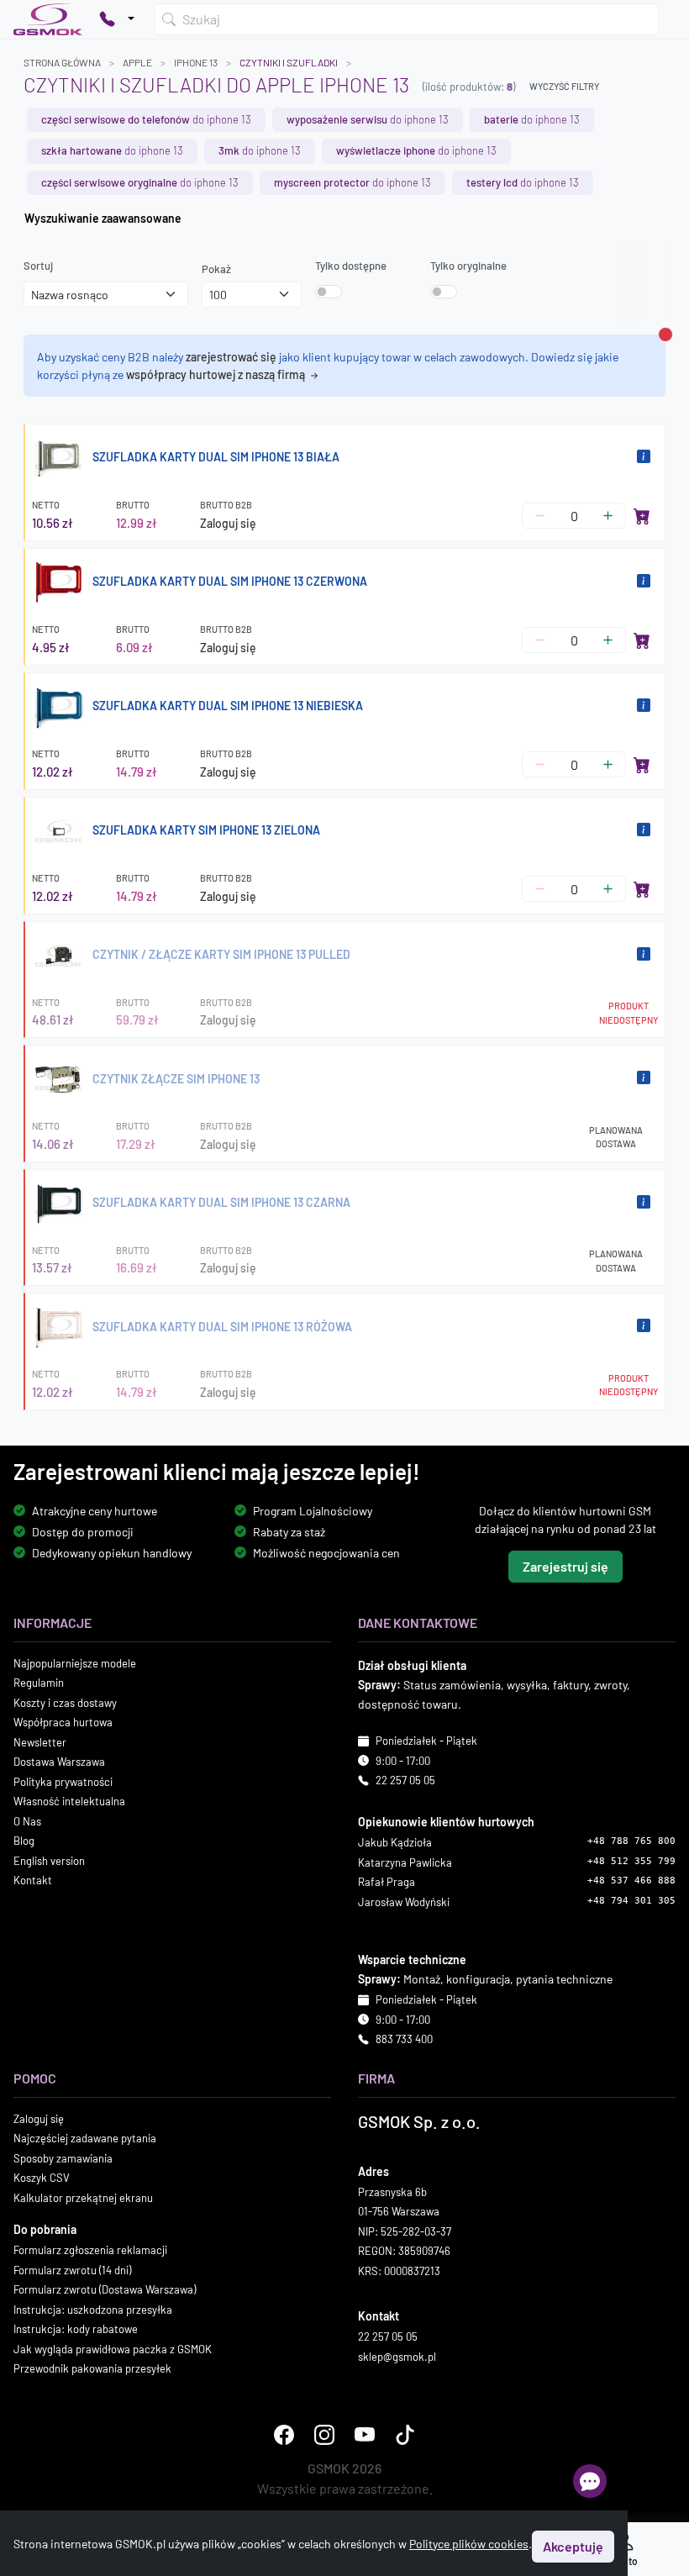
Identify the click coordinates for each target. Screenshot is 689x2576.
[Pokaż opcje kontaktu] (117, 19)
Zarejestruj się (565, 1566)
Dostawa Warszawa (59, 1762)
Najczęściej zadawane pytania (85, 2138)
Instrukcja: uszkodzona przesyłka (93, 2310)
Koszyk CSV (42, 2178)
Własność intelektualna (69, 1801)
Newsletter (40, 1742)
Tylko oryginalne (468, 266)
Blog (24, 1841)
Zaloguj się (228, 523)
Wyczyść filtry (564, 86)
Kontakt (33, 1880)
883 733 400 (404, 2039)
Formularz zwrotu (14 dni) (72, 2270)
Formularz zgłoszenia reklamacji (90, 2250)
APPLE (137, 62)
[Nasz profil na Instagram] (324, 2435)
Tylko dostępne (351, 266)
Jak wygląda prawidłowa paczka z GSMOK (113, 2349)
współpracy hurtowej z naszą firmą (217, 374)
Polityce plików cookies (469, 2544)
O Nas (27, 1821)
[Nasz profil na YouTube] (365, 2435)
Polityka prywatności (63, 1782)
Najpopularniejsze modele (75, 1663)
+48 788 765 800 (631, 1841)
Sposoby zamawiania (63, 2158)
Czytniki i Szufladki (289, 62)
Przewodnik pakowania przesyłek (92, 2368)
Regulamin (39, 1683)
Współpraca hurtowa (63, 1722)
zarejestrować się (231, 357)
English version (49, 1861)
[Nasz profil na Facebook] (284, 2435)
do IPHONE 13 (146, 119)
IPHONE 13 (196, 62)
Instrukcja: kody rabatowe (76, 2329)
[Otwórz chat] (590, 2481)
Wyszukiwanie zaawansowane (103, 218)
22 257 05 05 (405, 1780)
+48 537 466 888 (631, 1881)
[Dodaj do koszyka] (642, 516)
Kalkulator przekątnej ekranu (83, 2198)
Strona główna (62, 62)
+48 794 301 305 (631, 1901)
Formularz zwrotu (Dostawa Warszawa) (105, 2289)
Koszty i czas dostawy (65, 1703)
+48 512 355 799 (631, 1861)
